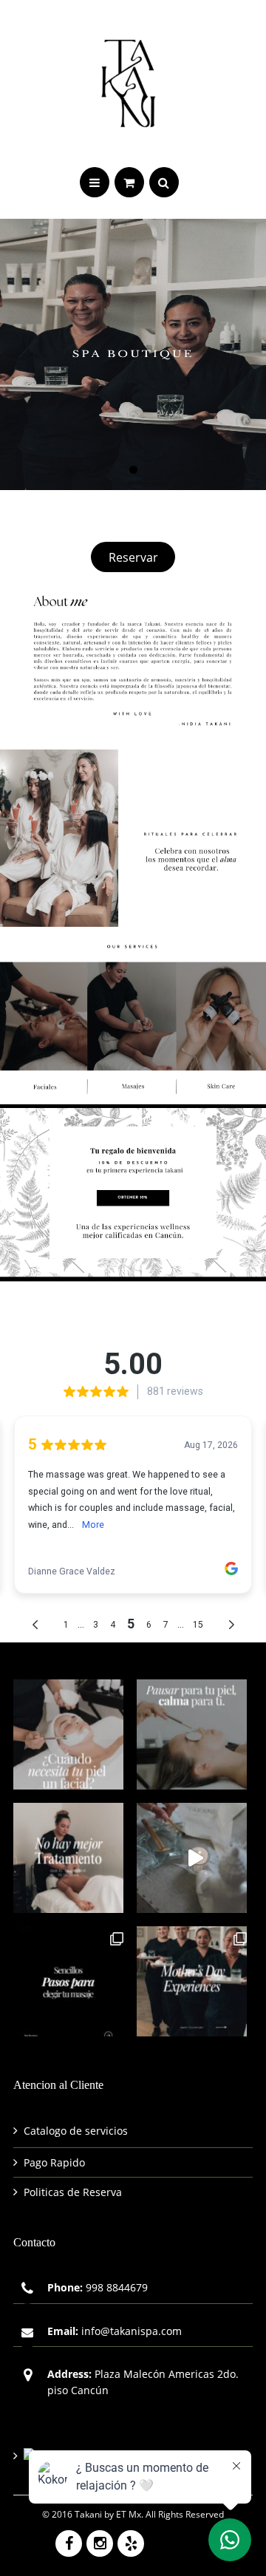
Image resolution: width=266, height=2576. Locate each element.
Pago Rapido (54, 2162)
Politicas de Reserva (73, 2192)
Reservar (133, 557)
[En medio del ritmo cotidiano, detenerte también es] (192, 1734)
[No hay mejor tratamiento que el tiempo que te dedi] (68, 1858)
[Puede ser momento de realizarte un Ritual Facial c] (68, 1734)
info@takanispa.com (132, 2331)
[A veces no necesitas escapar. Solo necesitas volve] (192, 1858)
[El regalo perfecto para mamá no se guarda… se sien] (192, 1981)
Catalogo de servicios (76, 2131)
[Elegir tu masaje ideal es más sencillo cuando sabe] (68, 1981)
